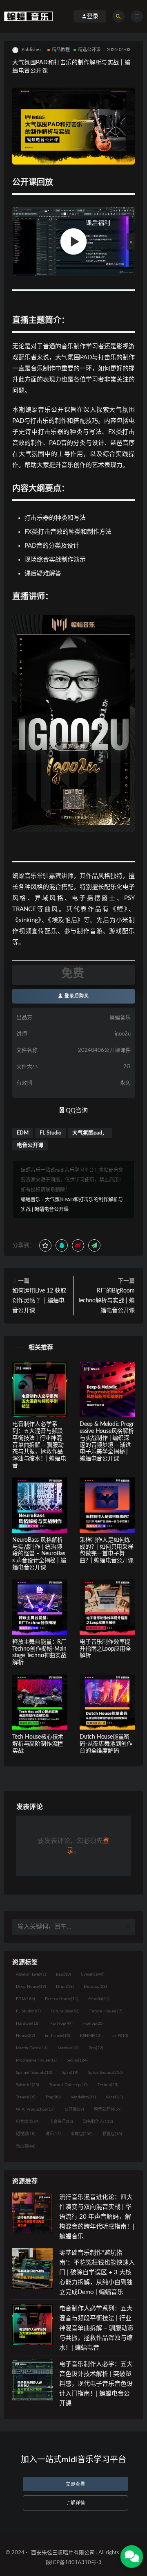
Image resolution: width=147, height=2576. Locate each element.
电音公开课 (30, 1145)
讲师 (53, 2134)
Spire (70, 2073)
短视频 (26, 2134)
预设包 (26, 2146)
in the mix (58, 2036)
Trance (26, 2097)
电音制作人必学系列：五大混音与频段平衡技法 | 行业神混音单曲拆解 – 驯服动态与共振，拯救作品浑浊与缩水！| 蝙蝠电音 (39, 1445)
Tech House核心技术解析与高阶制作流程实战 (38, 1744)
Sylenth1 (28, 2085)
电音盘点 (28, 2122)
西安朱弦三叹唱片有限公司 (63, 2553)
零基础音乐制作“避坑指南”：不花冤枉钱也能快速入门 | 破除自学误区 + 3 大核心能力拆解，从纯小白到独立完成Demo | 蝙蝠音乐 (97, 2273)
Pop (96, 2048)
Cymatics (93, 1974)
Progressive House (36, 2060)
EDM (23, 1133)
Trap (53, 2097)
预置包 (112, 2134)
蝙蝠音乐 (31, 1200)
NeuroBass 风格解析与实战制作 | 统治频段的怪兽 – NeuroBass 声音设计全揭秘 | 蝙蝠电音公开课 (39, 1554)
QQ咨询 (76, 1111)
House (26, 2036)
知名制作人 (98, 2122)
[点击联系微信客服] (131, 2556)
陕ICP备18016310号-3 (74, 2563)
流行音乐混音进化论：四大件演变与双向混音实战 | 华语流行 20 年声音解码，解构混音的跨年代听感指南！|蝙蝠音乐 (97, 2217)
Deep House (31, 1987)
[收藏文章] (45, 1245)
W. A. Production (35, 2109)
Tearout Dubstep (68, 2085)
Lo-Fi (120, 2036)
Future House (106, 2011)
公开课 (74, 2109)
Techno (108, 2085)
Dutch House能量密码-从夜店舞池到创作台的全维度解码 (106, 1744)
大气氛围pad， (90, 1133)
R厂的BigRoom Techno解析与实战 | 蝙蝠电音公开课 (106, 1301)
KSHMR (91, 2036)
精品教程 (61, 50)
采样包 (82, 2134)
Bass (63, 1974)
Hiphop (93, 2023)
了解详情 (76, 2503)
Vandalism (83, 2097)
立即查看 (76, 2484)
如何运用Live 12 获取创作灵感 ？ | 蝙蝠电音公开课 (39, 1301)
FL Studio (50, 1133)
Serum (77, 2060)
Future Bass (65, 2011)
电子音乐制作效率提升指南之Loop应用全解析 (105, 1649)
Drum (65, 1987)
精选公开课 (89, 50)
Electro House (62, 1999)
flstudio (99, 1999)
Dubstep (95, 1987)
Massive (68, 2048)
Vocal (114, 2097)
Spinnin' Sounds (34, 2073)
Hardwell (28, 2023)
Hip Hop (61, 2023)
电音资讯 (61, 2122)
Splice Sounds (106, 2073)
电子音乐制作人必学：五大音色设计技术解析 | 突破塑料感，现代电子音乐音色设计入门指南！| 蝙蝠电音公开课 (96, 2384)
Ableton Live (31, 1974)
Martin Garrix (32, 2048)
